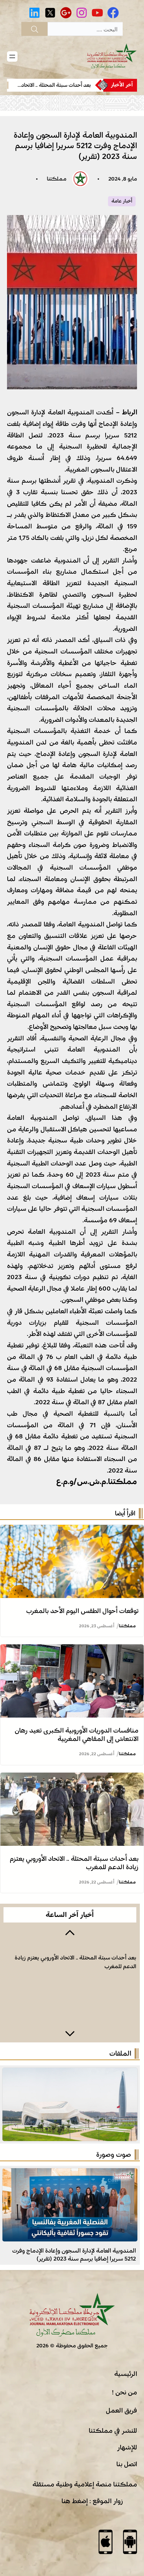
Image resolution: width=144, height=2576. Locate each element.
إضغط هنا (75, 2501)
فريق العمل (121, 2410)
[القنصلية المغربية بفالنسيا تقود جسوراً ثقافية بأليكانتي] (70, 2174)
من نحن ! (124, 2392)
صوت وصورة (114, 2155)
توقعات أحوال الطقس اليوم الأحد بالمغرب (82, 1611)
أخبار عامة (122, 201)
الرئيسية (126, 2374)
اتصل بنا (127, 2464)
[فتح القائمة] (12, 56)
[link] (60, 85)
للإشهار (127, 2447)
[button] (70, 1932)
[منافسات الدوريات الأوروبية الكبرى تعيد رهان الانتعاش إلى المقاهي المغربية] (72, 1650)
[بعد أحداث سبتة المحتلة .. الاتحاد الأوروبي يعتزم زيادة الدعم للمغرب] (72, 1778)
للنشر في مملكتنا (113, 2431)
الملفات (120, 2054)
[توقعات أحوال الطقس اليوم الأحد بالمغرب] (72, 1530)
